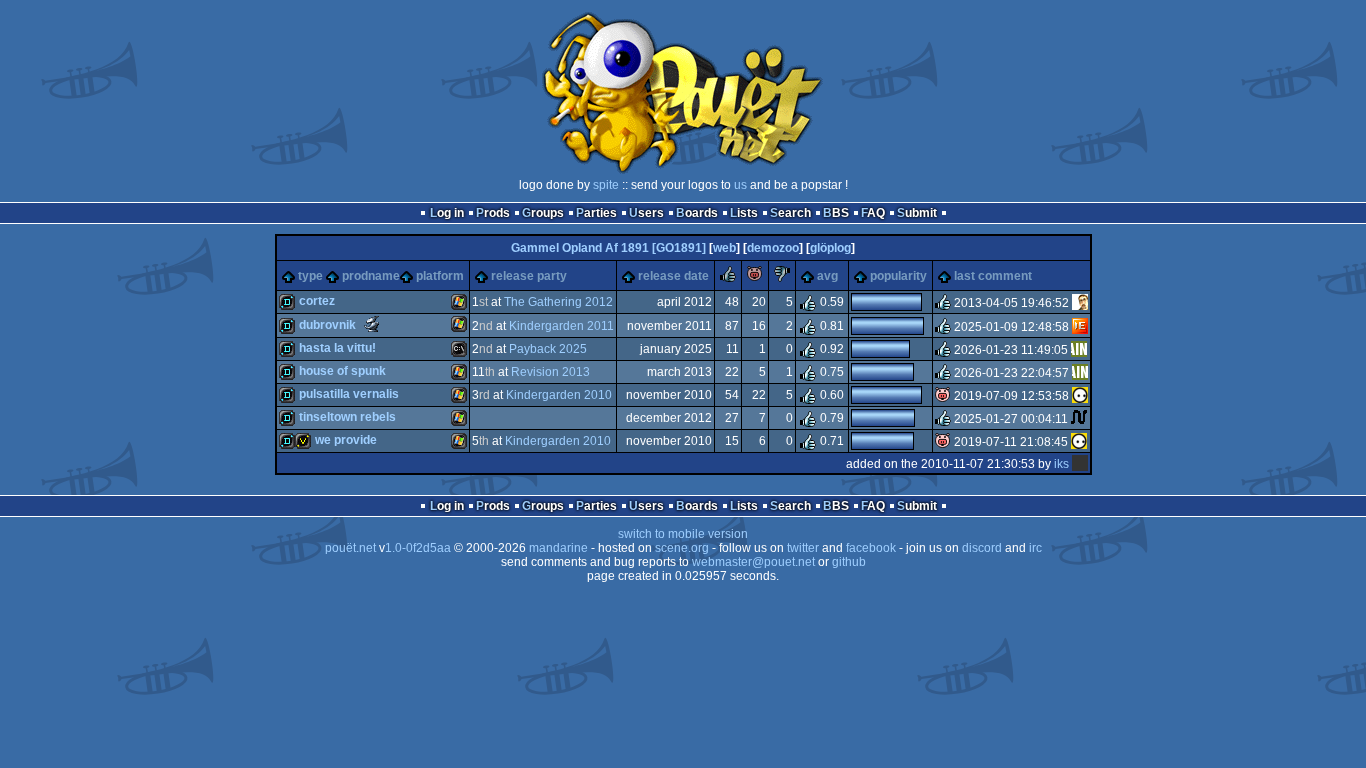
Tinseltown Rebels (347, 417)
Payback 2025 (548, 349)
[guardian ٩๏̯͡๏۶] (1080, 396)
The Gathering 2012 (558, 302)
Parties (596, 213)
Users (646, 213)
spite (606, 185)
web (724, 248)
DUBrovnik (327, 325)
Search (790, 213)
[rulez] (728, 278)
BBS (836, 213)
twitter (803, 548)
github (849, 562)
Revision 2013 (550, 372)
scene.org (682, 548)
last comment (993, 276)
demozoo (773, 248)
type (310, 276)
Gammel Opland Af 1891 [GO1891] (608, 248)
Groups (543, 213)
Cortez (317, 301)
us (740, 185)
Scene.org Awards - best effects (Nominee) (372, 324)
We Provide (346, 440)
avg (827, 276)
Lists (744, 213)
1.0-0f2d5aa (418, 548)
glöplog (830, 248)
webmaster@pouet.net (753, 562)
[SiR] (1080, 303)
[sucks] (782, 278)
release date (673, 276)
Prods (493, 213)
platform (440, 276)
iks (1061, 464)
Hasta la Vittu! (337, 348)
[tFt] (1079, 419)
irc (1035, 548)
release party (529, 276)
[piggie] (755, 278)
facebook (871, 548)
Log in (447, 213)
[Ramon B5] (1080, 326)
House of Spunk (342, 371)
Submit (917, 213)
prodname (371, 276)
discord (982, 548)
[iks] (1080, 464)
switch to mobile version (683, 534)
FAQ (873, 213)
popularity (898, 276)
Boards (697, 213)
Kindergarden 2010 (559, 395)
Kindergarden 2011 (561, 326)
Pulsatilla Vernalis (349, 394)
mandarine (558, 548)
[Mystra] (1079, 350)
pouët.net (350, 548)
